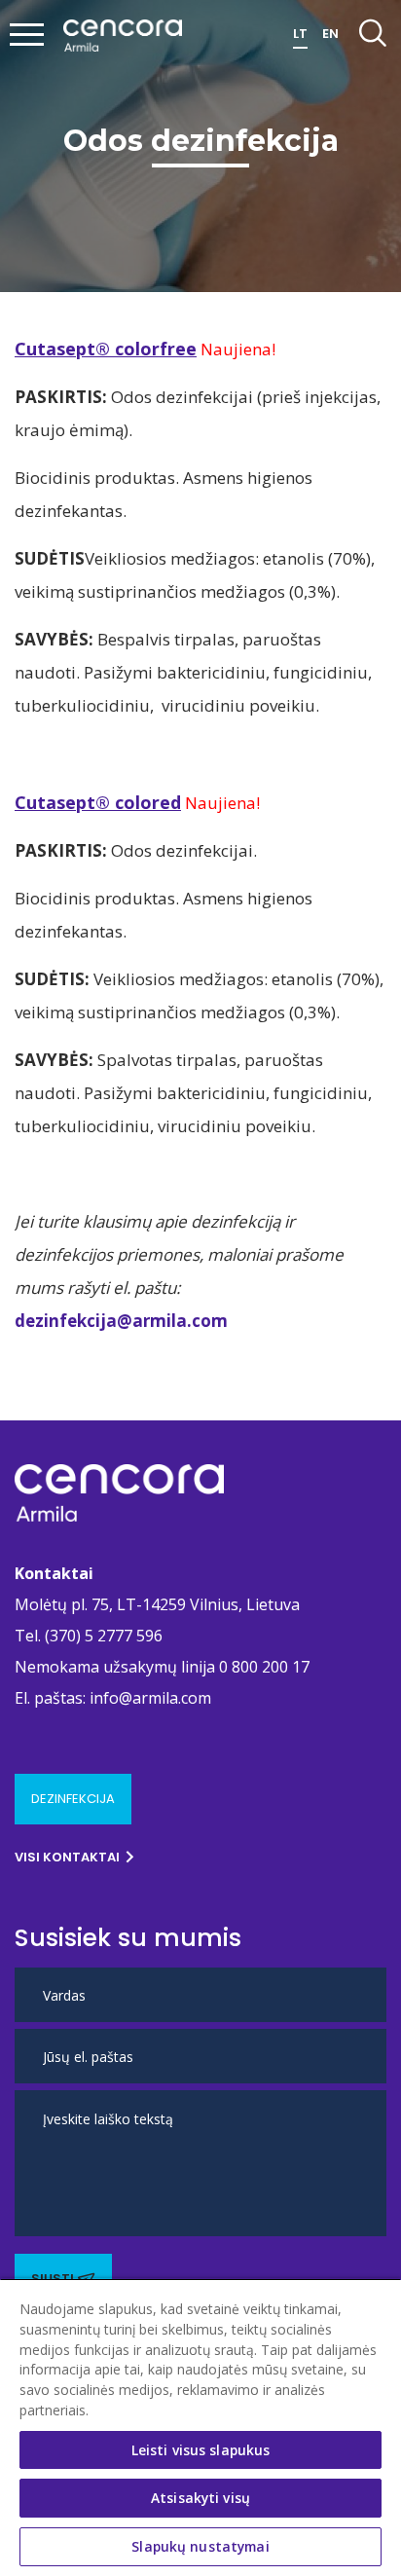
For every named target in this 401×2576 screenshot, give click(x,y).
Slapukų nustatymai (200, 2546)
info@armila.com (150, 1698)
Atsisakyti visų (200, 2498)
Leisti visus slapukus (201, 2450)
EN (330, 34)
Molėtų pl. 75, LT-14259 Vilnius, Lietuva (157, 1604)
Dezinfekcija (73, 1799)
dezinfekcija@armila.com (121, 1321)
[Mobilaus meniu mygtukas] (27, 36)
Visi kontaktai (67, 1857)
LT (300, 34)
